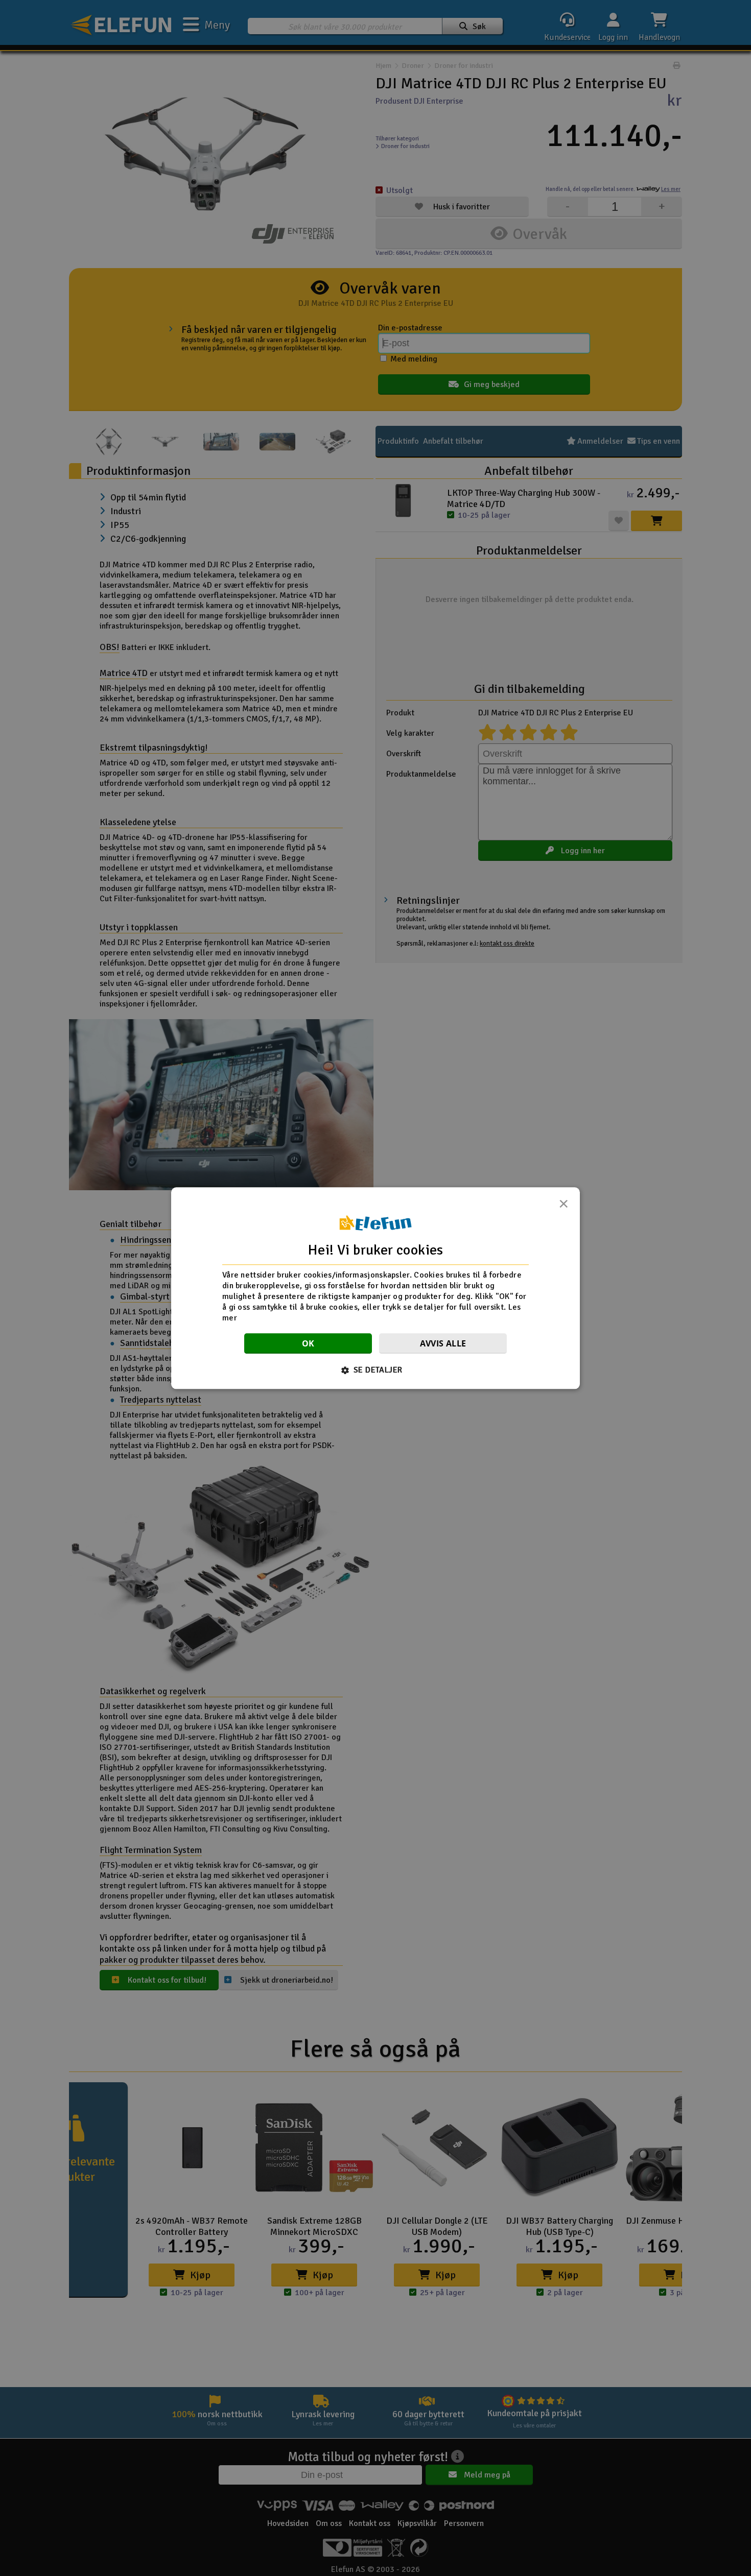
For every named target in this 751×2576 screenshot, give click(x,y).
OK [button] (308, 1343)
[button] (376, 1370)
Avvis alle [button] (443, 1343)
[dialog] (375, 1288)
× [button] (564, 1207)
